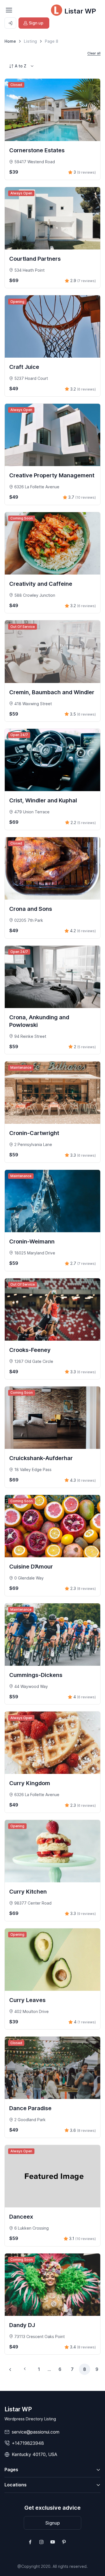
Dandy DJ (22, 2325)
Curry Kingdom (30, 1783)
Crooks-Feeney (30, 1350)
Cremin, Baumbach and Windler (52, 692)
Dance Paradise (30, 2108)
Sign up (36, 23)
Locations (16, 2485)
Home (10, 41)
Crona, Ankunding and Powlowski (39, 1021)
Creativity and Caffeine (41, 584)
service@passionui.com (36, 2432)
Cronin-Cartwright (34, 1133)
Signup (53, 2523)
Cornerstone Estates (37, 150)
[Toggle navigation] (9, 10)
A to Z (21, 66)
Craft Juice (24, 367)
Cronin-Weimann (32, 1242)
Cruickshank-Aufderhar (41, 1458)
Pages (11, 2470)
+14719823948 (28, 2443)
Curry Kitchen (28, 1892)
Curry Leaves (27, 2000)
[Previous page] (10, 2369)
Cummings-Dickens (36, 1675)
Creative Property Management (52, 475)
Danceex (21, 2217)
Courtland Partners (35, 259)
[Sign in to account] (10, 23)
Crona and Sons (31, 909)
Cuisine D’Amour (31, 1567)
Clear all (94, 53)
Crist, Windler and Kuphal (43, 800)
